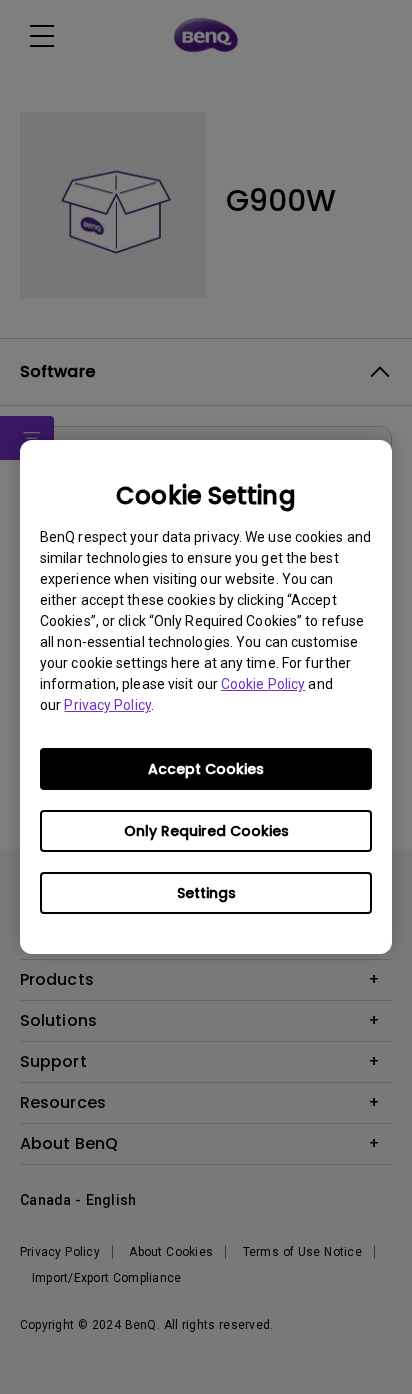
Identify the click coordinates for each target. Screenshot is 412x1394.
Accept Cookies (206, 769)
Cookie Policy (263, 684)
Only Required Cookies (206, 831)
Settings (206, 893)
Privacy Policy (107, 705)
